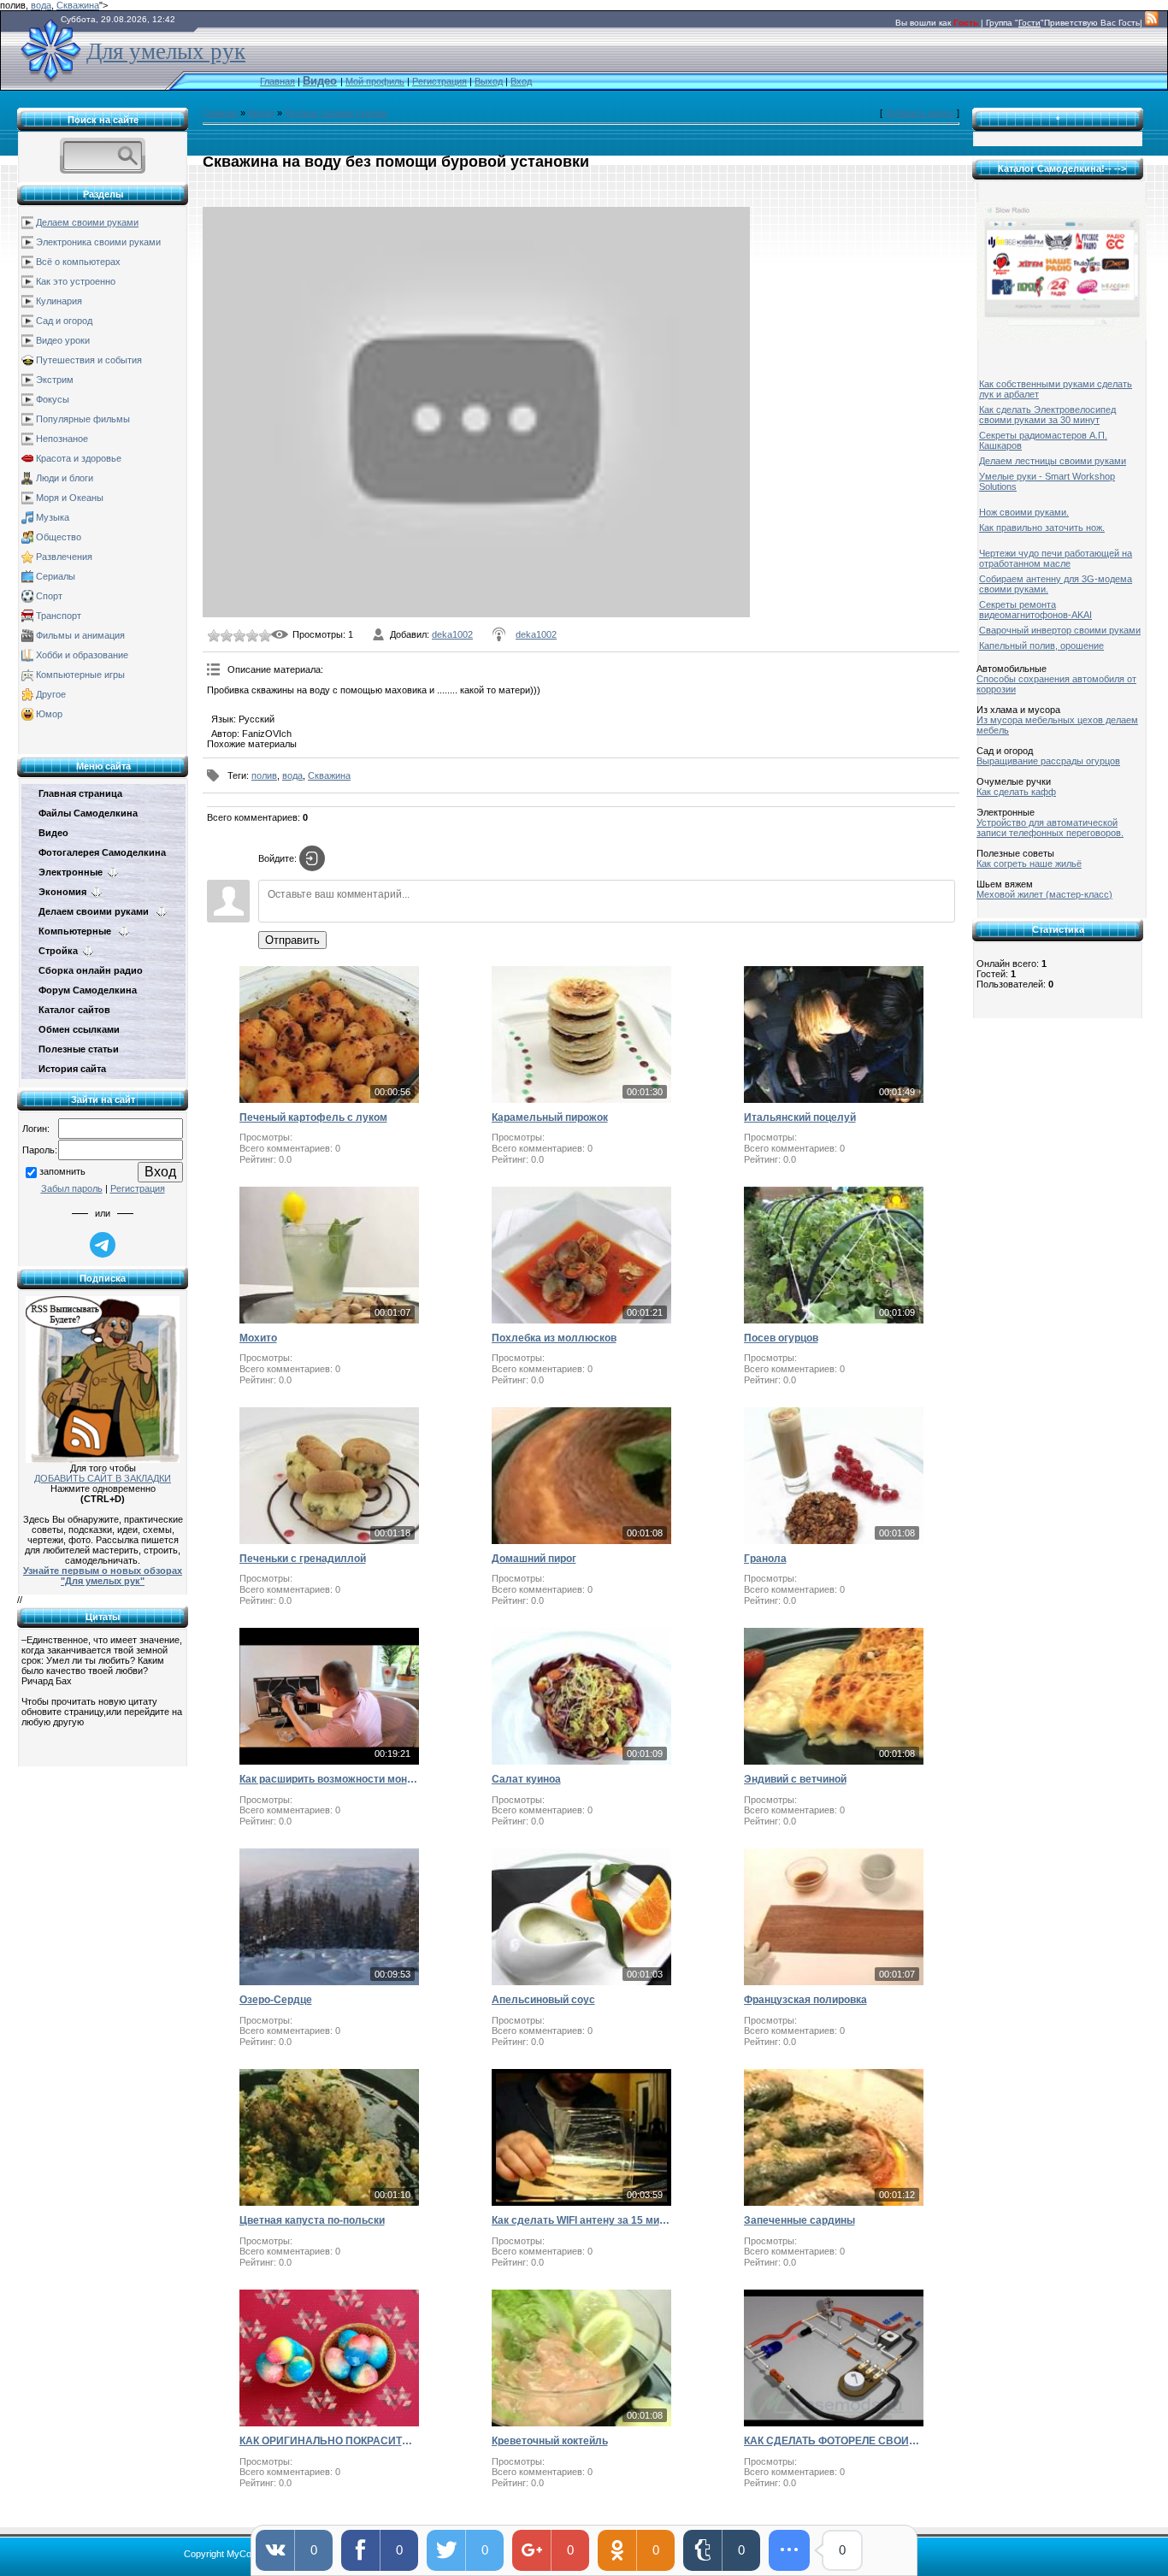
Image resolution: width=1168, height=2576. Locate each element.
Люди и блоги (65, 478)
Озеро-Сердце (276, 2000)
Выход (489, 81)
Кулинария (59, 301)
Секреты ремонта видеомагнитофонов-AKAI (1035, 610)
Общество (59, 537)
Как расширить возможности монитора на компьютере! (329, 1779)
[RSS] (1152, 23)
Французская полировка (805, 2000)
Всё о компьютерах (78, 262)
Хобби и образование (82, 655)
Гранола (765, 1559)
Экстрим (55, 380)
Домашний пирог (534, 1559)
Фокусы (53, 399)
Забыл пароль (72, 1188)
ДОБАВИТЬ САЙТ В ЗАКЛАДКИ (103, 1478)
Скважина (78, 5)
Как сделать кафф (1016, 792)
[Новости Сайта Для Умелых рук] (103, 1376)
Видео (261, 113)
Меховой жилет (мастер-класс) (1044, 894)
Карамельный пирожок (550, 1117)
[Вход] (312, 858)
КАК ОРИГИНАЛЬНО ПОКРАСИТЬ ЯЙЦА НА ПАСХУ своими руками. (329, 2441)
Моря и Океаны (70, 498)
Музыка (53, 517)
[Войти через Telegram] (103, 1245)
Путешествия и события (89, 360)
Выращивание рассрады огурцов (1048, 761)
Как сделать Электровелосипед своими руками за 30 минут (1047, 415)
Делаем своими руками (87, 222)
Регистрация (439, 81)
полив (264, 775)
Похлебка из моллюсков (554, 1338)
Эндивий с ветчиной (795, 1779)
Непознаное (62, 439)
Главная (277, 81)
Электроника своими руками (98, 242)
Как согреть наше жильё (1029, 864)
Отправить (292, 940)
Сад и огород (64, 321)
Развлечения (64, 557)
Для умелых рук (166, 51)
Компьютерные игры (80, 675)
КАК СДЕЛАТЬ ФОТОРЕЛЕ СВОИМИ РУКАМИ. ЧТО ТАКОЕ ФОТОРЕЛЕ (834, 2441)
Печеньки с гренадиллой (303, 1559)
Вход (521, 81)
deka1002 (452, 634)
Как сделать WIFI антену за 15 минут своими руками (581, 2220)
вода (41, 5)
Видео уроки (63, 340)
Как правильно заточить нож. (1042, 528)
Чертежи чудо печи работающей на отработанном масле (1056, 558)
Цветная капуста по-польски (312, 2220)
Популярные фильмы (83, 419)
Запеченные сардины (799, 2220)
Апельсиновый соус (543, 2000)
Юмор (49, 714)
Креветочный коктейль (550, 2441)
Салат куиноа (526, 1779)
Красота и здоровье (79, 458)
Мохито (258, 1338)
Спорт (49, 596)
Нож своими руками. (1024, 512)
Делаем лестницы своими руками (1053, 461)
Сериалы (56, 576)
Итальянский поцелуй (800, 1117)
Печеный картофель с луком (313, 1117)
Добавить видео (920, 113)
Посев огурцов (781, 1338)
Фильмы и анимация (80, 635)
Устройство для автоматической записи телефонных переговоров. (1050, 828)
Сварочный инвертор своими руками (1060, 630)
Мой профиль (375, 81)
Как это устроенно (76, 281)
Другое (51, 694)
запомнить (62, 1171)
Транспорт (59, 616)
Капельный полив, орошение (1041, 645)
